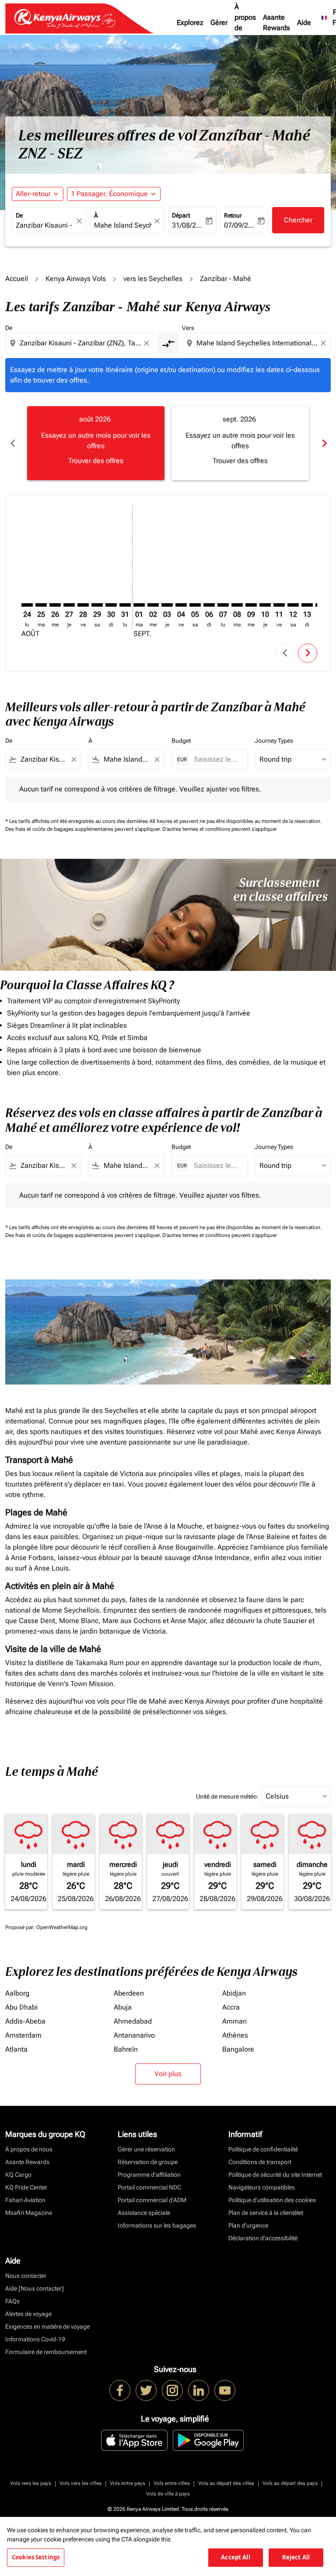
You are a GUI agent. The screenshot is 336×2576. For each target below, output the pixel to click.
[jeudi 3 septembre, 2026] (167, 605)
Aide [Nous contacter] (35, 2288)
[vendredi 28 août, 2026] (83, 605)
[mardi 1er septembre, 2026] (139, 605)
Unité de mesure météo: (227, 1796)
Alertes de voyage (28, 2314)
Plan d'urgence (248, 2225)
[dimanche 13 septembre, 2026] (307, 605)
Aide (304, 23)
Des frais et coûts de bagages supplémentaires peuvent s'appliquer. (84, 829)
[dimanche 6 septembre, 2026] (209, 605)
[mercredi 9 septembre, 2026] (251, 605)
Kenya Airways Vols (76, 279)
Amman (234, 2021)
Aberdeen (129, 1993)
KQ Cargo (18, 2175)
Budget (181, 741)
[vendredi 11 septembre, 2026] (279, 605)
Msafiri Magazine (29, 2213)
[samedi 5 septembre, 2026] (195, 605)
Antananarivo (134, 2035)
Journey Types (274, 741)
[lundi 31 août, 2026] (125, 605)
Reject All (296, 2557)
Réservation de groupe (148, 2162)
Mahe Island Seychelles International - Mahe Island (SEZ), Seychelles (123, 225)
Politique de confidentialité (263, 2149)
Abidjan (234, 1993)
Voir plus (168, 2074)
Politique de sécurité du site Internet (275, 2175)
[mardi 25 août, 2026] (41, 605)
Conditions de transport (260, 2162)
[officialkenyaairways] (172, 2390)
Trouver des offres (96, 461)
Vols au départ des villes (226, 2483)
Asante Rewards (276, 23)
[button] (114, 194)
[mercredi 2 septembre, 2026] (153, 605)
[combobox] (80, 343)
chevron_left (12, 443)
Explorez (190, 23)
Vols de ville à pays (168, 2494)
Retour (233, 215)
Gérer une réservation (146, 2149)
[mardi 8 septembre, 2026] (237, 605)
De (19, 215)
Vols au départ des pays (290, 2483)
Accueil (17, 279)
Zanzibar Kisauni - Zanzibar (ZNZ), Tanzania (45, 225)
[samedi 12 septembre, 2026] (293, 605)
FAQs (12, 2301)
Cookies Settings (36, 2557)
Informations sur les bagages (157, 2225)
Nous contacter (26, 2276)
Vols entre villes (172, 2483)
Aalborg (17, 1993)
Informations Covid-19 (35, 2339)
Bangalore (238, 2049)
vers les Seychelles (153, 279)
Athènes (235, 2035)
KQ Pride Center (26, 2187)
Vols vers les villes (80, 2483)
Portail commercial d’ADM (152, 2200)
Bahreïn (126, 2049)
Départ (181, 215)
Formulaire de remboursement (46, 2352)
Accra (231, 2007)
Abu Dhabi (21, 2007)
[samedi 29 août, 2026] (97, 605)
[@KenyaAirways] (146, 2390)
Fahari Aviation (25, 2200)
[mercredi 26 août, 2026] (55, 605)
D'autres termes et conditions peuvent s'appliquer (220, 829)
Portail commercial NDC (149, 2187)
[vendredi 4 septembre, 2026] (181, 605)
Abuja (123, 2007)
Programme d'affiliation (149, 2175)
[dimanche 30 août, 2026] (111, 605)
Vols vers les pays (31, 2483)
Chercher (298, 220)
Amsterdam (23, 2035)
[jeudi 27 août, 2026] (69, 605)
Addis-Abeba (25, 2021)
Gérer (219, 23)
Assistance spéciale (144, 2213)
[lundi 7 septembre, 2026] (223, 605)
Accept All (235, 2557)
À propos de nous (245, 23)
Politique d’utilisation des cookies (272, 2200)
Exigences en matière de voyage (47, 2326)
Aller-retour (33, 194)
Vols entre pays (128, 2483)
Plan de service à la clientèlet (266, 2213)
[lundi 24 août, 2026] (27, 605)
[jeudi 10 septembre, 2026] (265, 605)
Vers (188, 328)
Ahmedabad (133, 2021)
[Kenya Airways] (120, 2390)
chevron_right (324, 443)
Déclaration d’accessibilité (263, 2238)
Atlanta (16, 2049)
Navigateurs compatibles (262, 2187)
